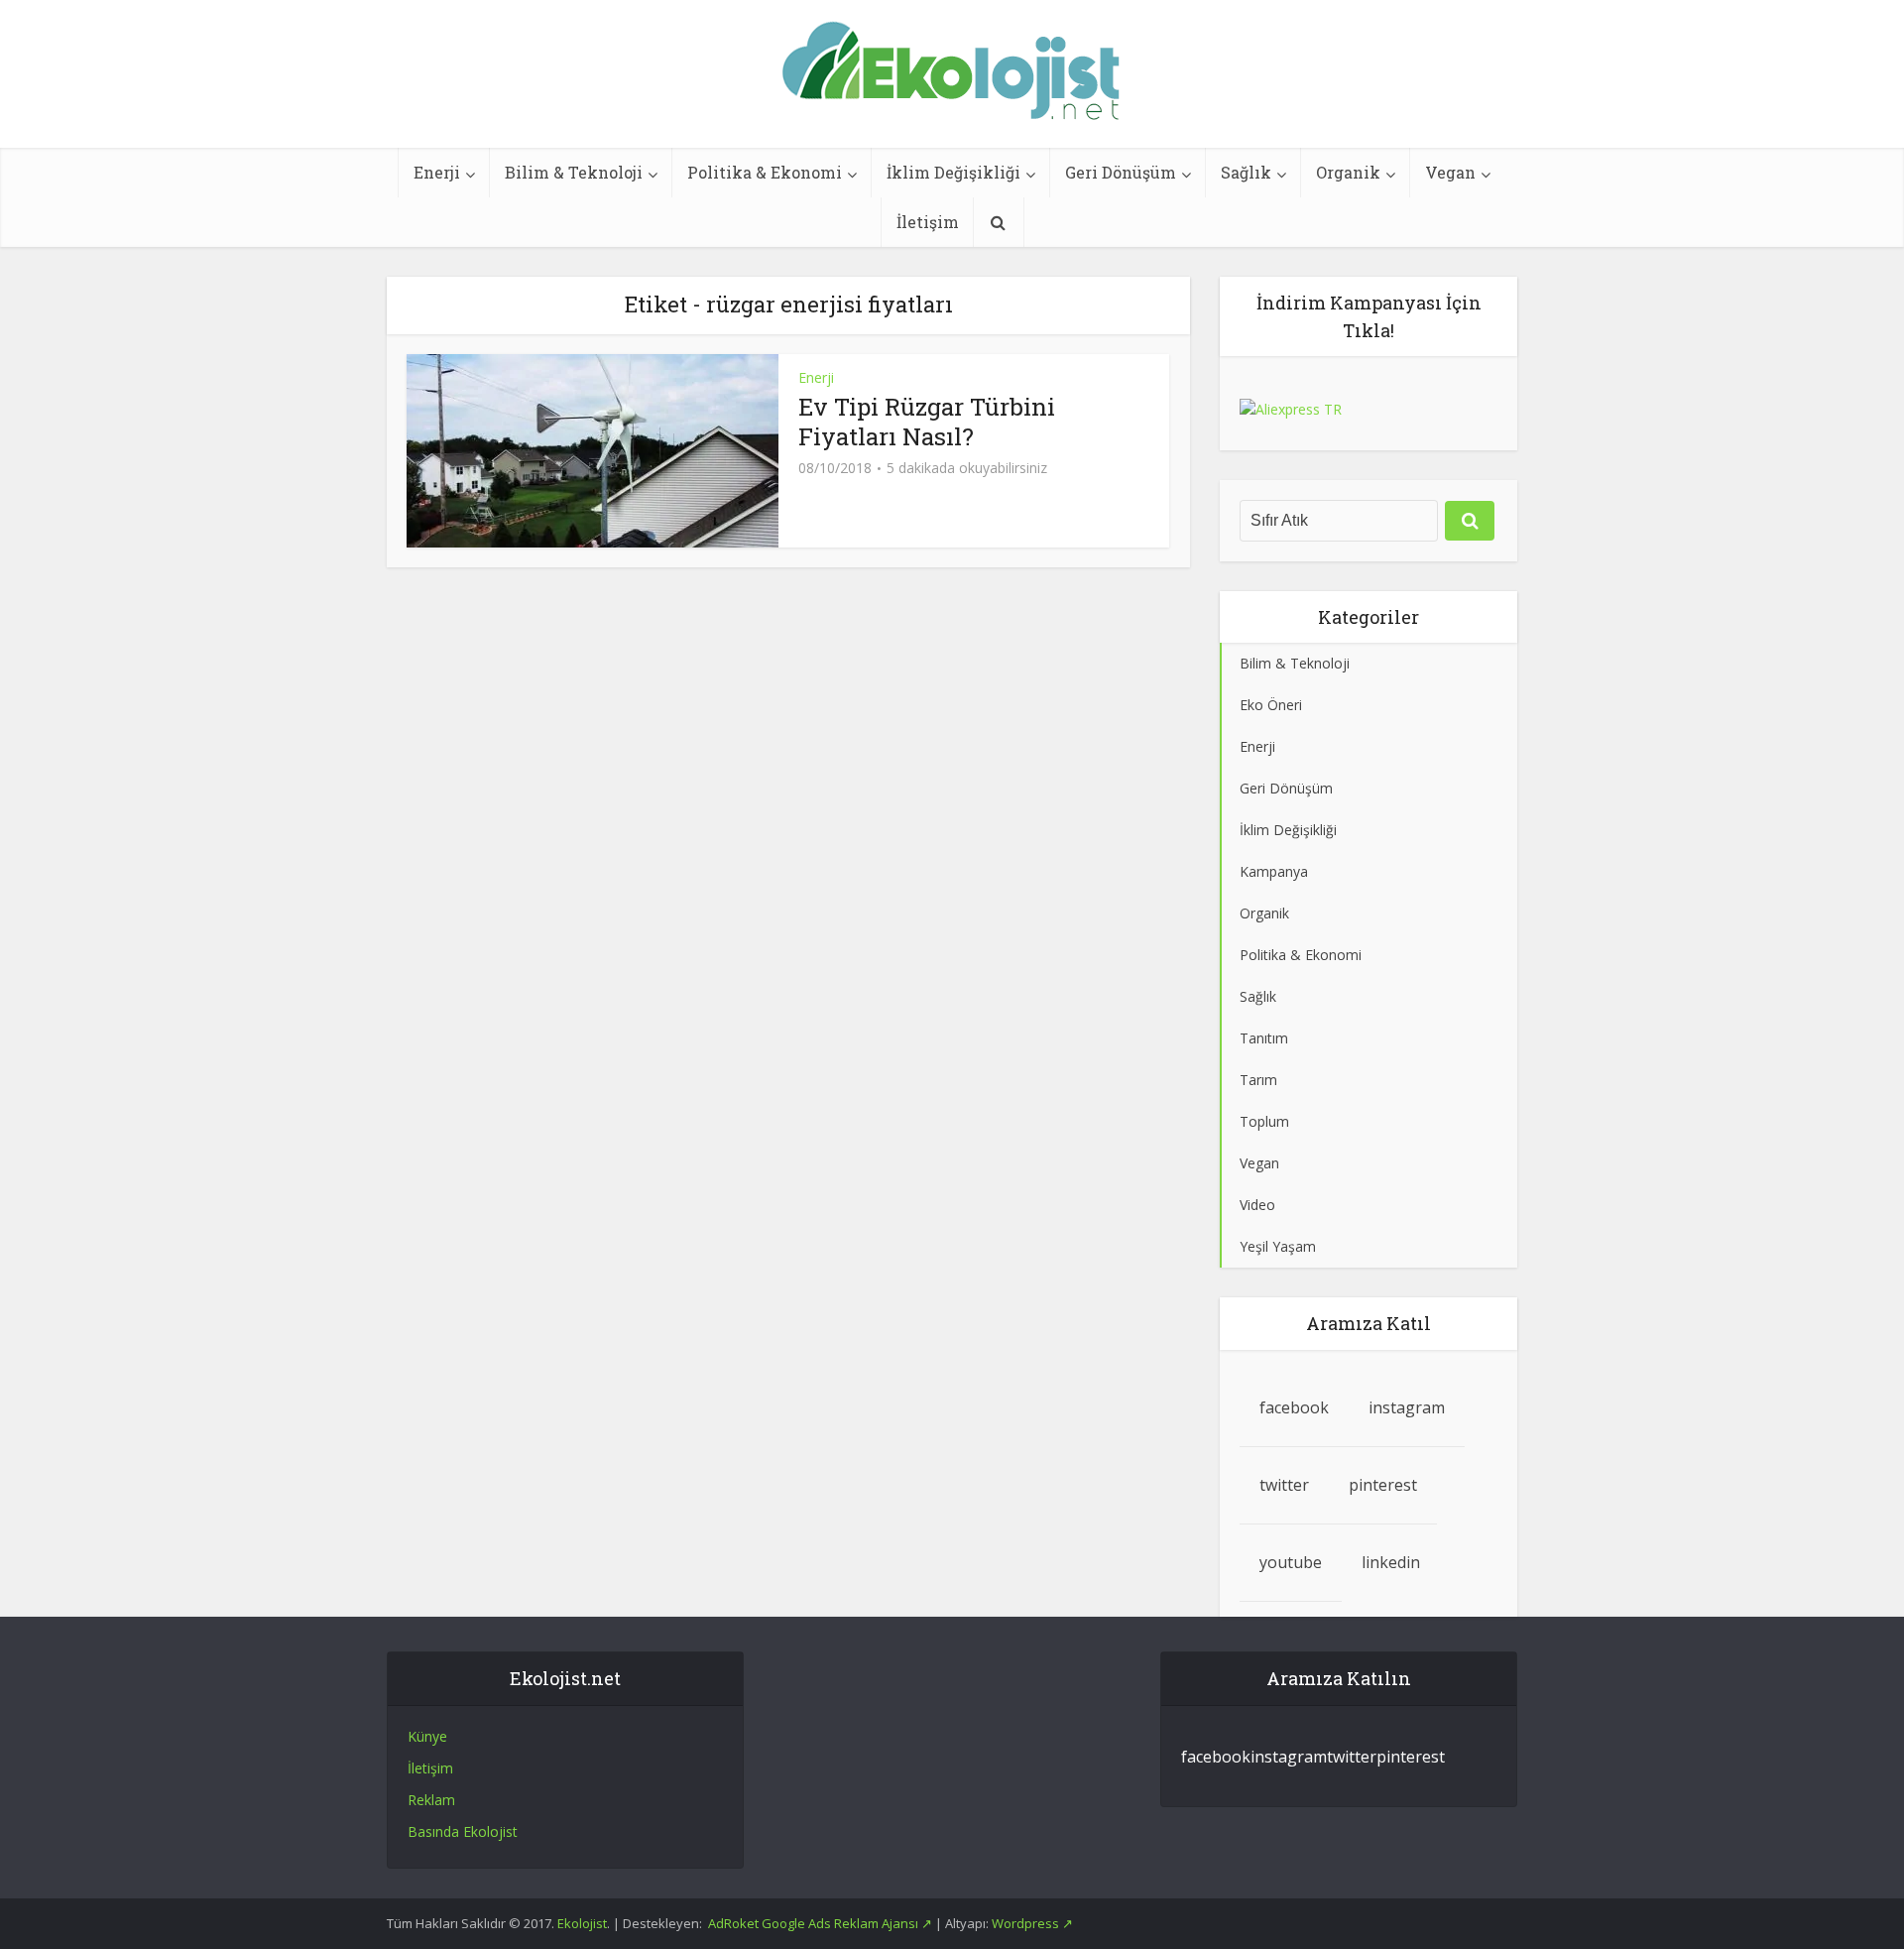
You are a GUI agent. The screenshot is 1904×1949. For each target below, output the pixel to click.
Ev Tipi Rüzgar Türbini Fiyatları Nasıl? (927, 422)
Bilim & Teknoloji (574, 172)
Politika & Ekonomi (765, 172)
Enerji (437, 172)
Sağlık (1246, 172)
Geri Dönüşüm (1121, 172)
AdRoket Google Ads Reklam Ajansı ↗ (822, 1923)
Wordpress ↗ (1032, 1923)
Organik (1348, 172)
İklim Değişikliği (953, 172)
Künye (427, 1736)
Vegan (1450, 172)
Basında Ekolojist (463, 1831)
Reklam (431, 1800)
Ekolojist (582, 1923)
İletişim (928, 222)
